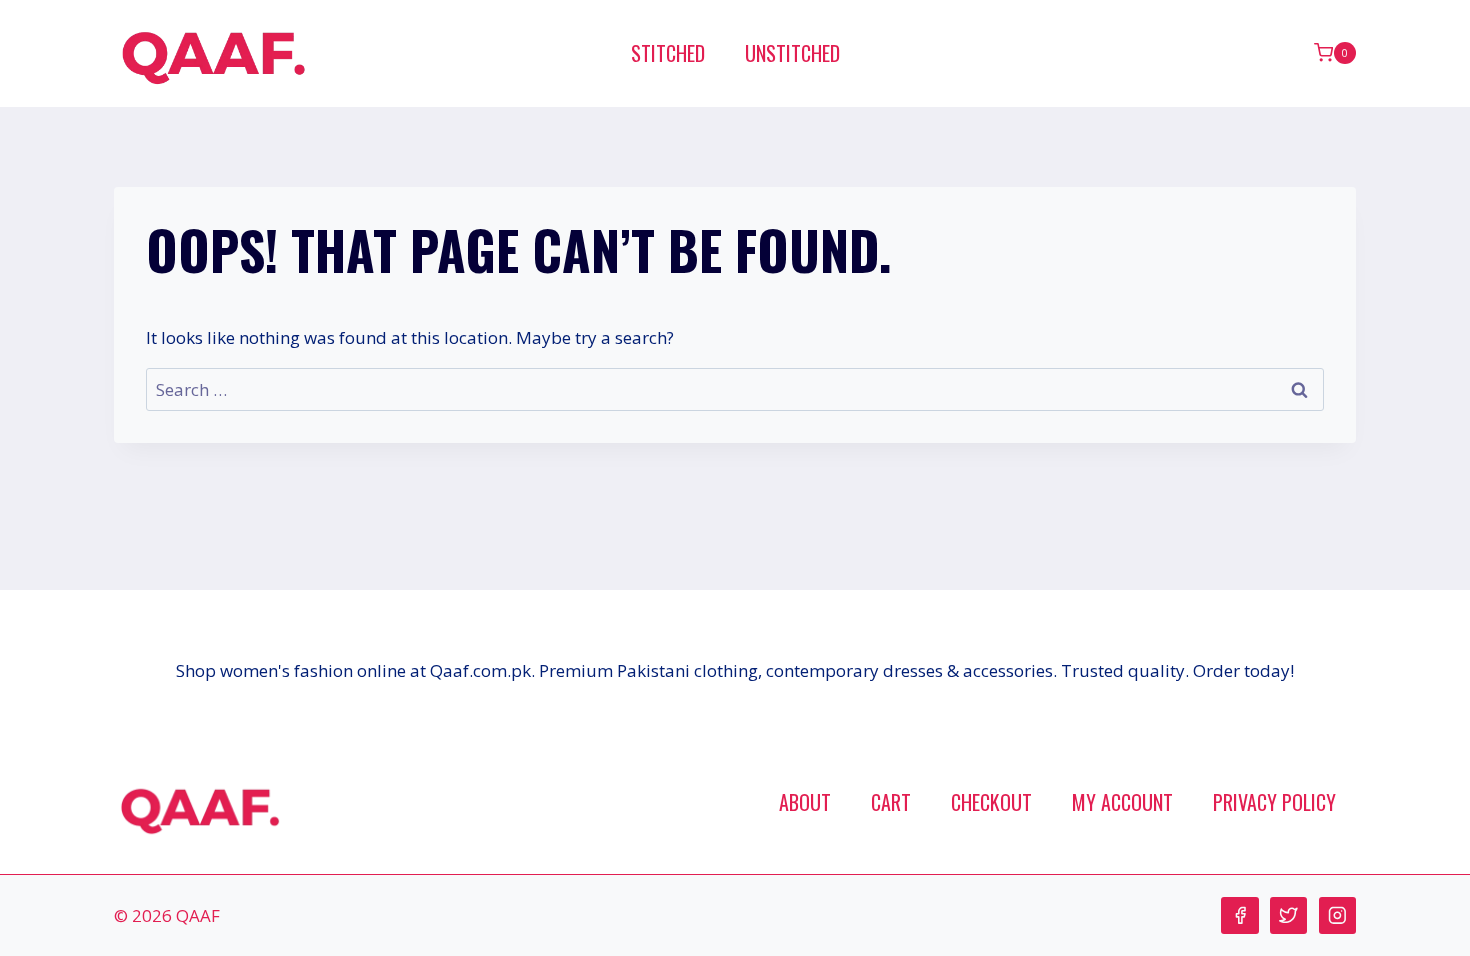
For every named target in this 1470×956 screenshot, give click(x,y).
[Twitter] (1288, 915)
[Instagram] (1337, 915)
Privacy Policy (1274, 802)
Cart (891, 802)
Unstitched (792, 53)
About (805, 802)
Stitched (668, 53)
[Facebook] (1239, 915)
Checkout (991, 802)
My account (1122, 802)
